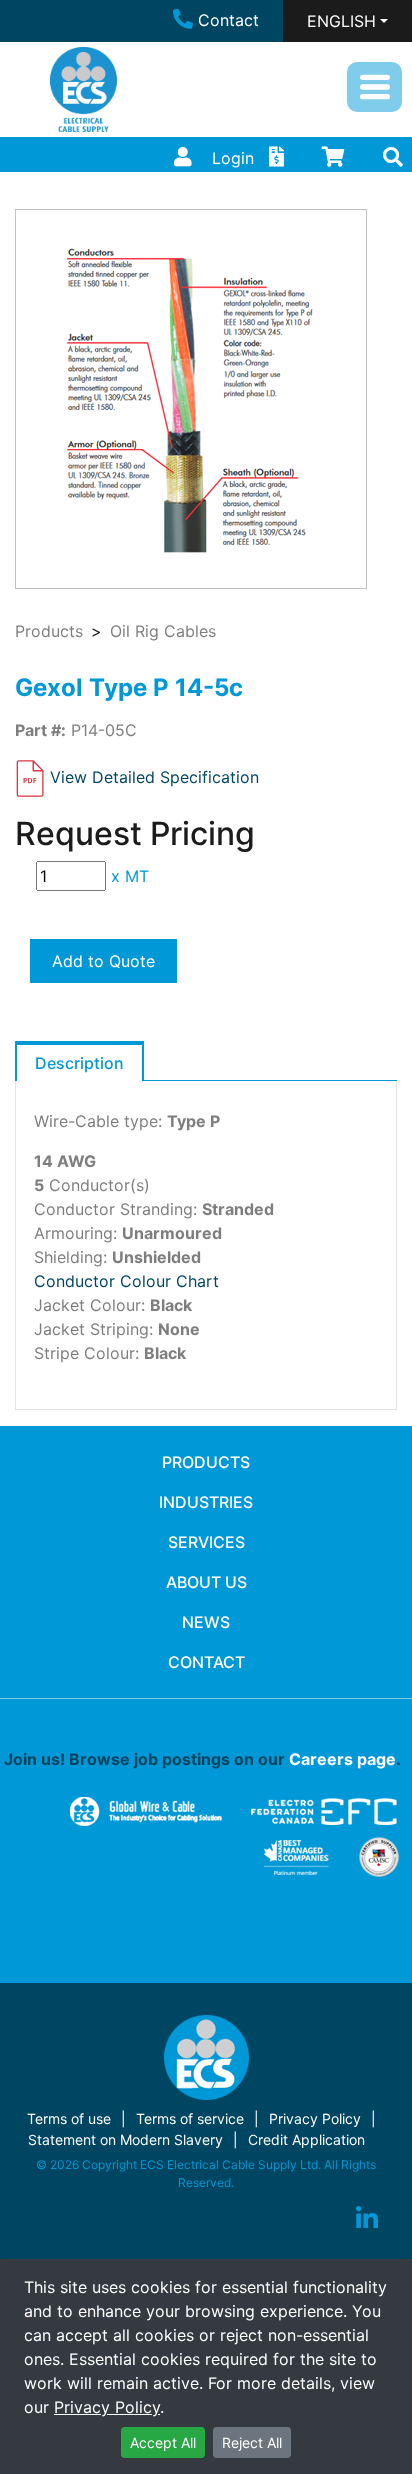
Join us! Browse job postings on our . (202, 1759)
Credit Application (306, 2139)
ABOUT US (206, 1582)
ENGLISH (341, 21)
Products (49, 631)
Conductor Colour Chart (126, 1281)
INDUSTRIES (206, 1502)
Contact (228, 20)
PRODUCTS (206, 1462)
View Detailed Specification (154, 777)
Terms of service (190, 2118)
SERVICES (206, 1542)
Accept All (163, 2442)
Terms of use (69, 2118)
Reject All (252, 2442)
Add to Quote (103, 961)
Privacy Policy (107, 2407)
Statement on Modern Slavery (125, 2139)
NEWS (206, 1622)
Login (233, 158)
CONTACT (206, 1662)
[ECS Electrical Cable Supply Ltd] (83, 89)
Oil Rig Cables (163, 631)
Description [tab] (79, 1063)
